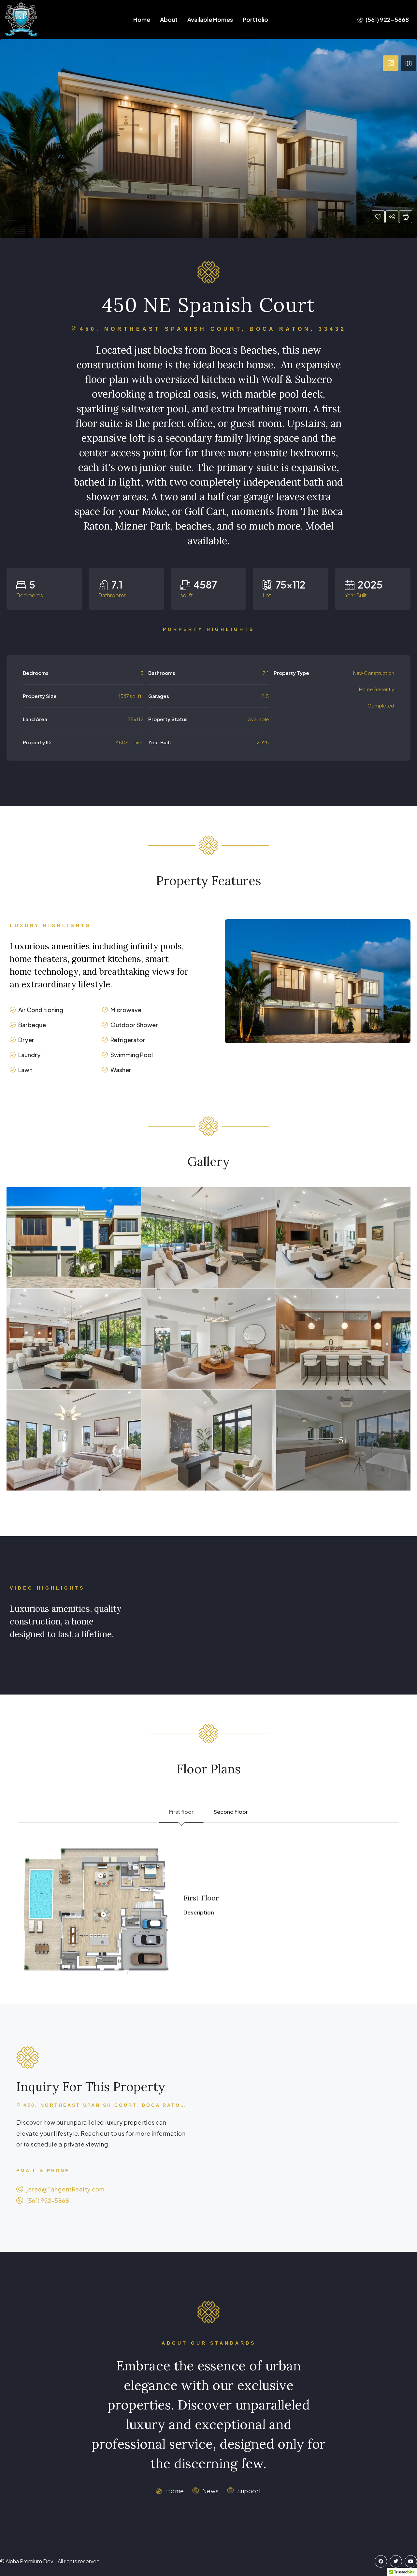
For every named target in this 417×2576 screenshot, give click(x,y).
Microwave (126, 1010)
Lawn (25, 1070)
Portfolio (255, 19)
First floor (181, 1812)
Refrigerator (128, 1040)
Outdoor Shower (134, 1025)
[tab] (391, 63)
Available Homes (210, 19)
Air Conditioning (41, 1010)
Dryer (26, 1040)
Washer (121, 1070)
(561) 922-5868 (387, 19)
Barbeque (32, 1025)
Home (142, 19)
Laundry (29, 1055)
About (169, 19)
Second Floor (231, 1812)
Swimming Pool (132, 1055)
